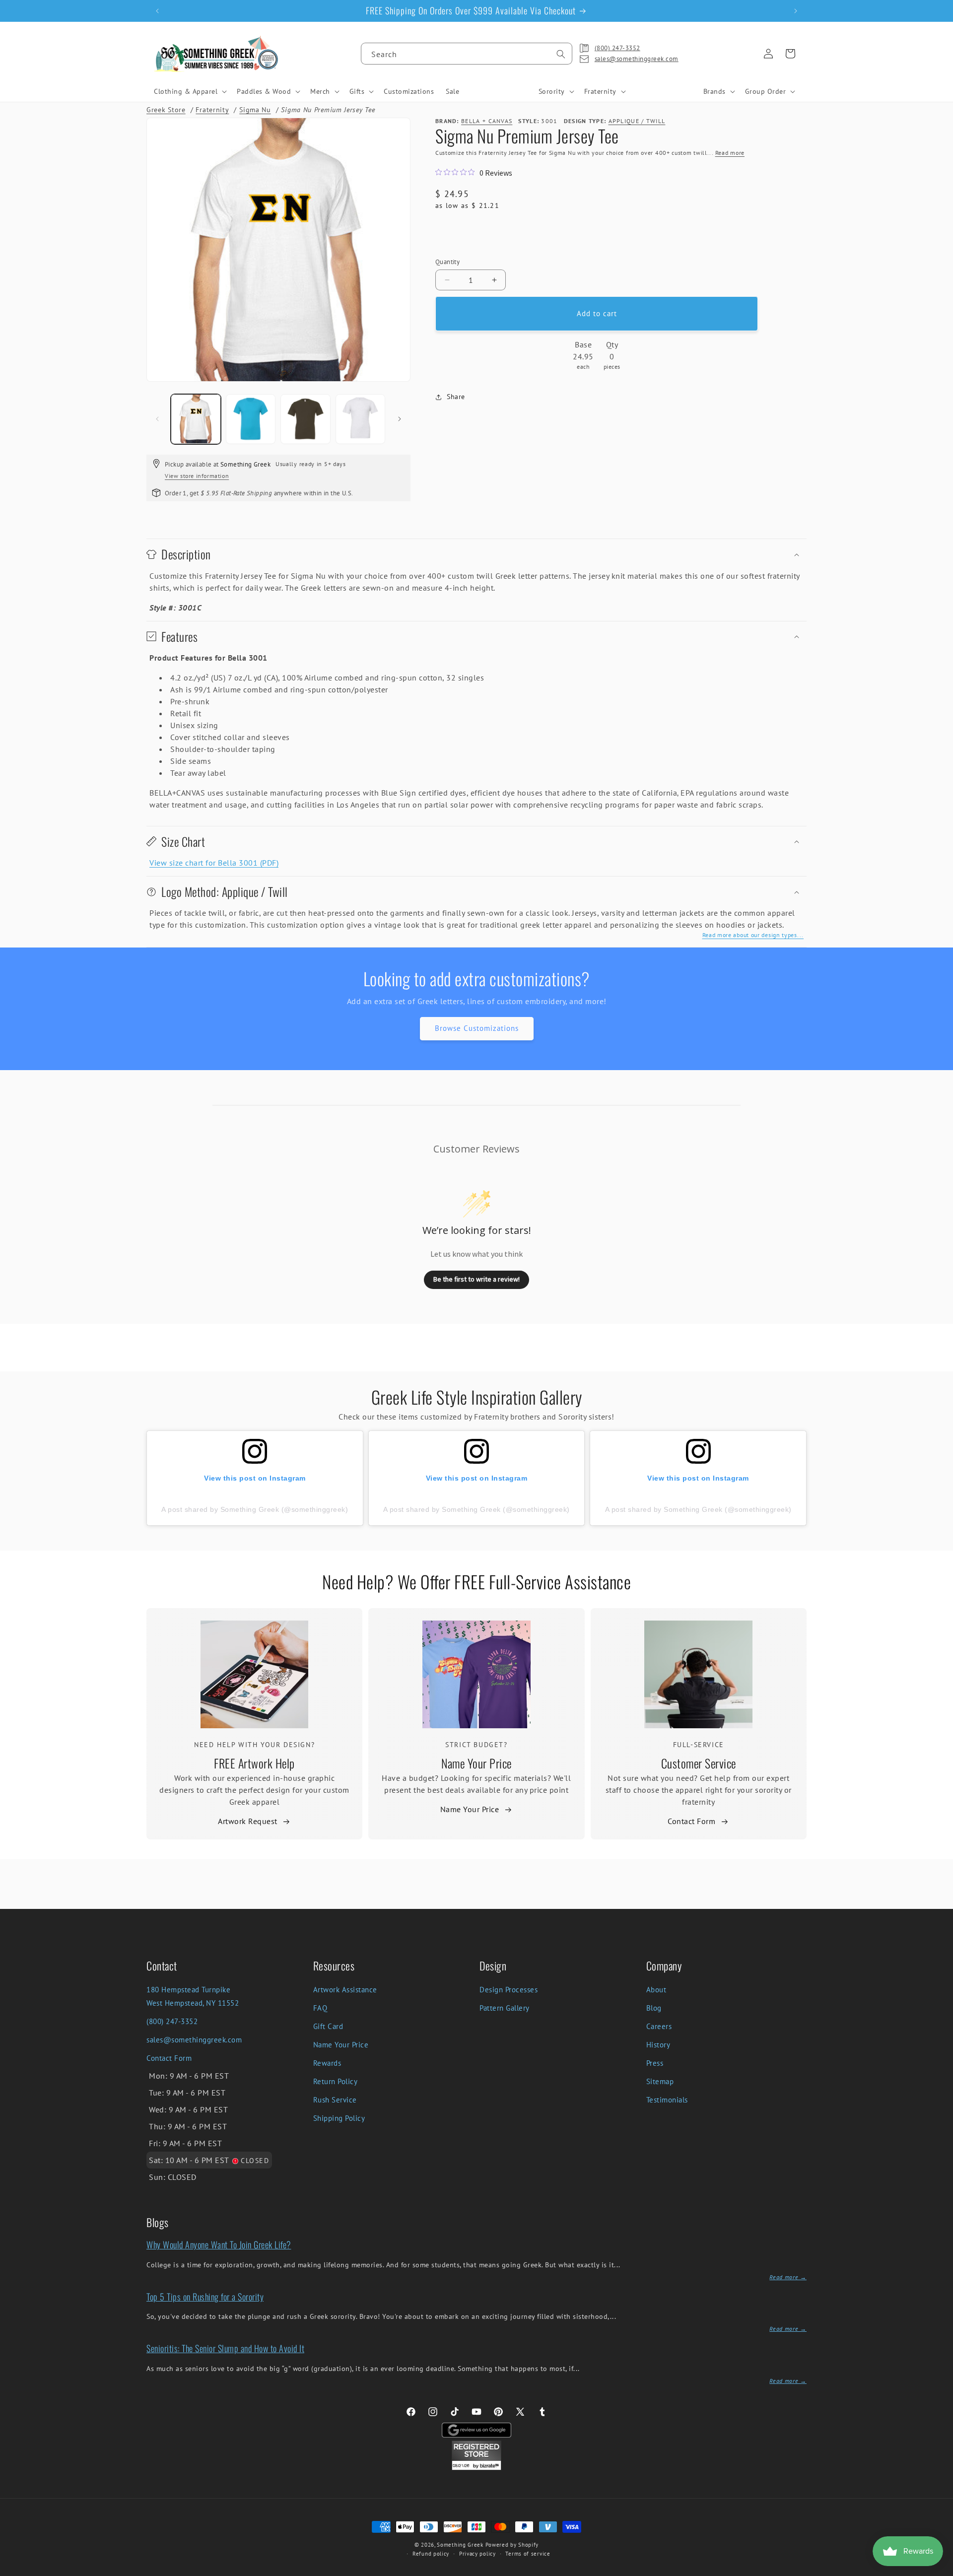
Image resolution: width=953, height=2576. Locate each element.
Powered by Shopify (512, 2545)
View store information (197, 476)
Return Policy (336, 2081)
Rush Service (335, 2100)
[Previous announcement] (157, 11)
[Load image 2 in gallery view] (251, 419)
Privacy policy (477, 2554)
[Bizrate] (939, 2570)
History (658, 2045)
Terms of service (528, 2554)
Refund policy (431, 2554)
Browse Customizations (477, 1028)
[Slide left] (157, 419)
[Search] (561, 54)
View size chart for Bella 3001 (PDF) (214, 863)
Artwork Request (248, 1821)
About (656, 1990)
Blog (654, 2008)
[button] (189, 91)
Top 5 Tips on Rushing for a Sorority (205, 2297)
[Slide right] (400, 419)
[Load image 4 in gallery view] (361, 419)
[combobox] (467, 54)
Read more (730, 153)
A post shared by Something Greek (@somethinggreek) (255, 1509)
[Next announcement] (796, 11)
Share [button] (456, 397)
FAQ (320, 2008)
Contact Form (691, 1821)
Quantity (447, 262)
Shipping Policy (339, 2118)
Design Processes (509, 1990)
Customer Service (699, 1763)
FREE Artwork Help (254, 1763)
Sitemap (660, 2081)
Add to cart (597, 313)
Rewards (327, 2063)
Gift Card (328, 2026)
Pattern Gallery (505, 2008)
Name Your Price (476, 1763)
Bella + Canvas (487, 121)
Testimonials (667, 2100)
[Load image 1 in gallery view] (196, 419)
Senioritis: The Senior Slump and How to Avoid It (225, 2348)
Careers (659, 2026)
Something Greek (460, 2545)
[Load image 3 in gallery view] (306, 419)
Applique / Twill (637, 121)
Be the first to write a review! (476, 1279)
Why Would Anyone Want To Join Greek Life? (219, 2244)
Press (655, 2063)
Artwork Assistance (345, 1990)
